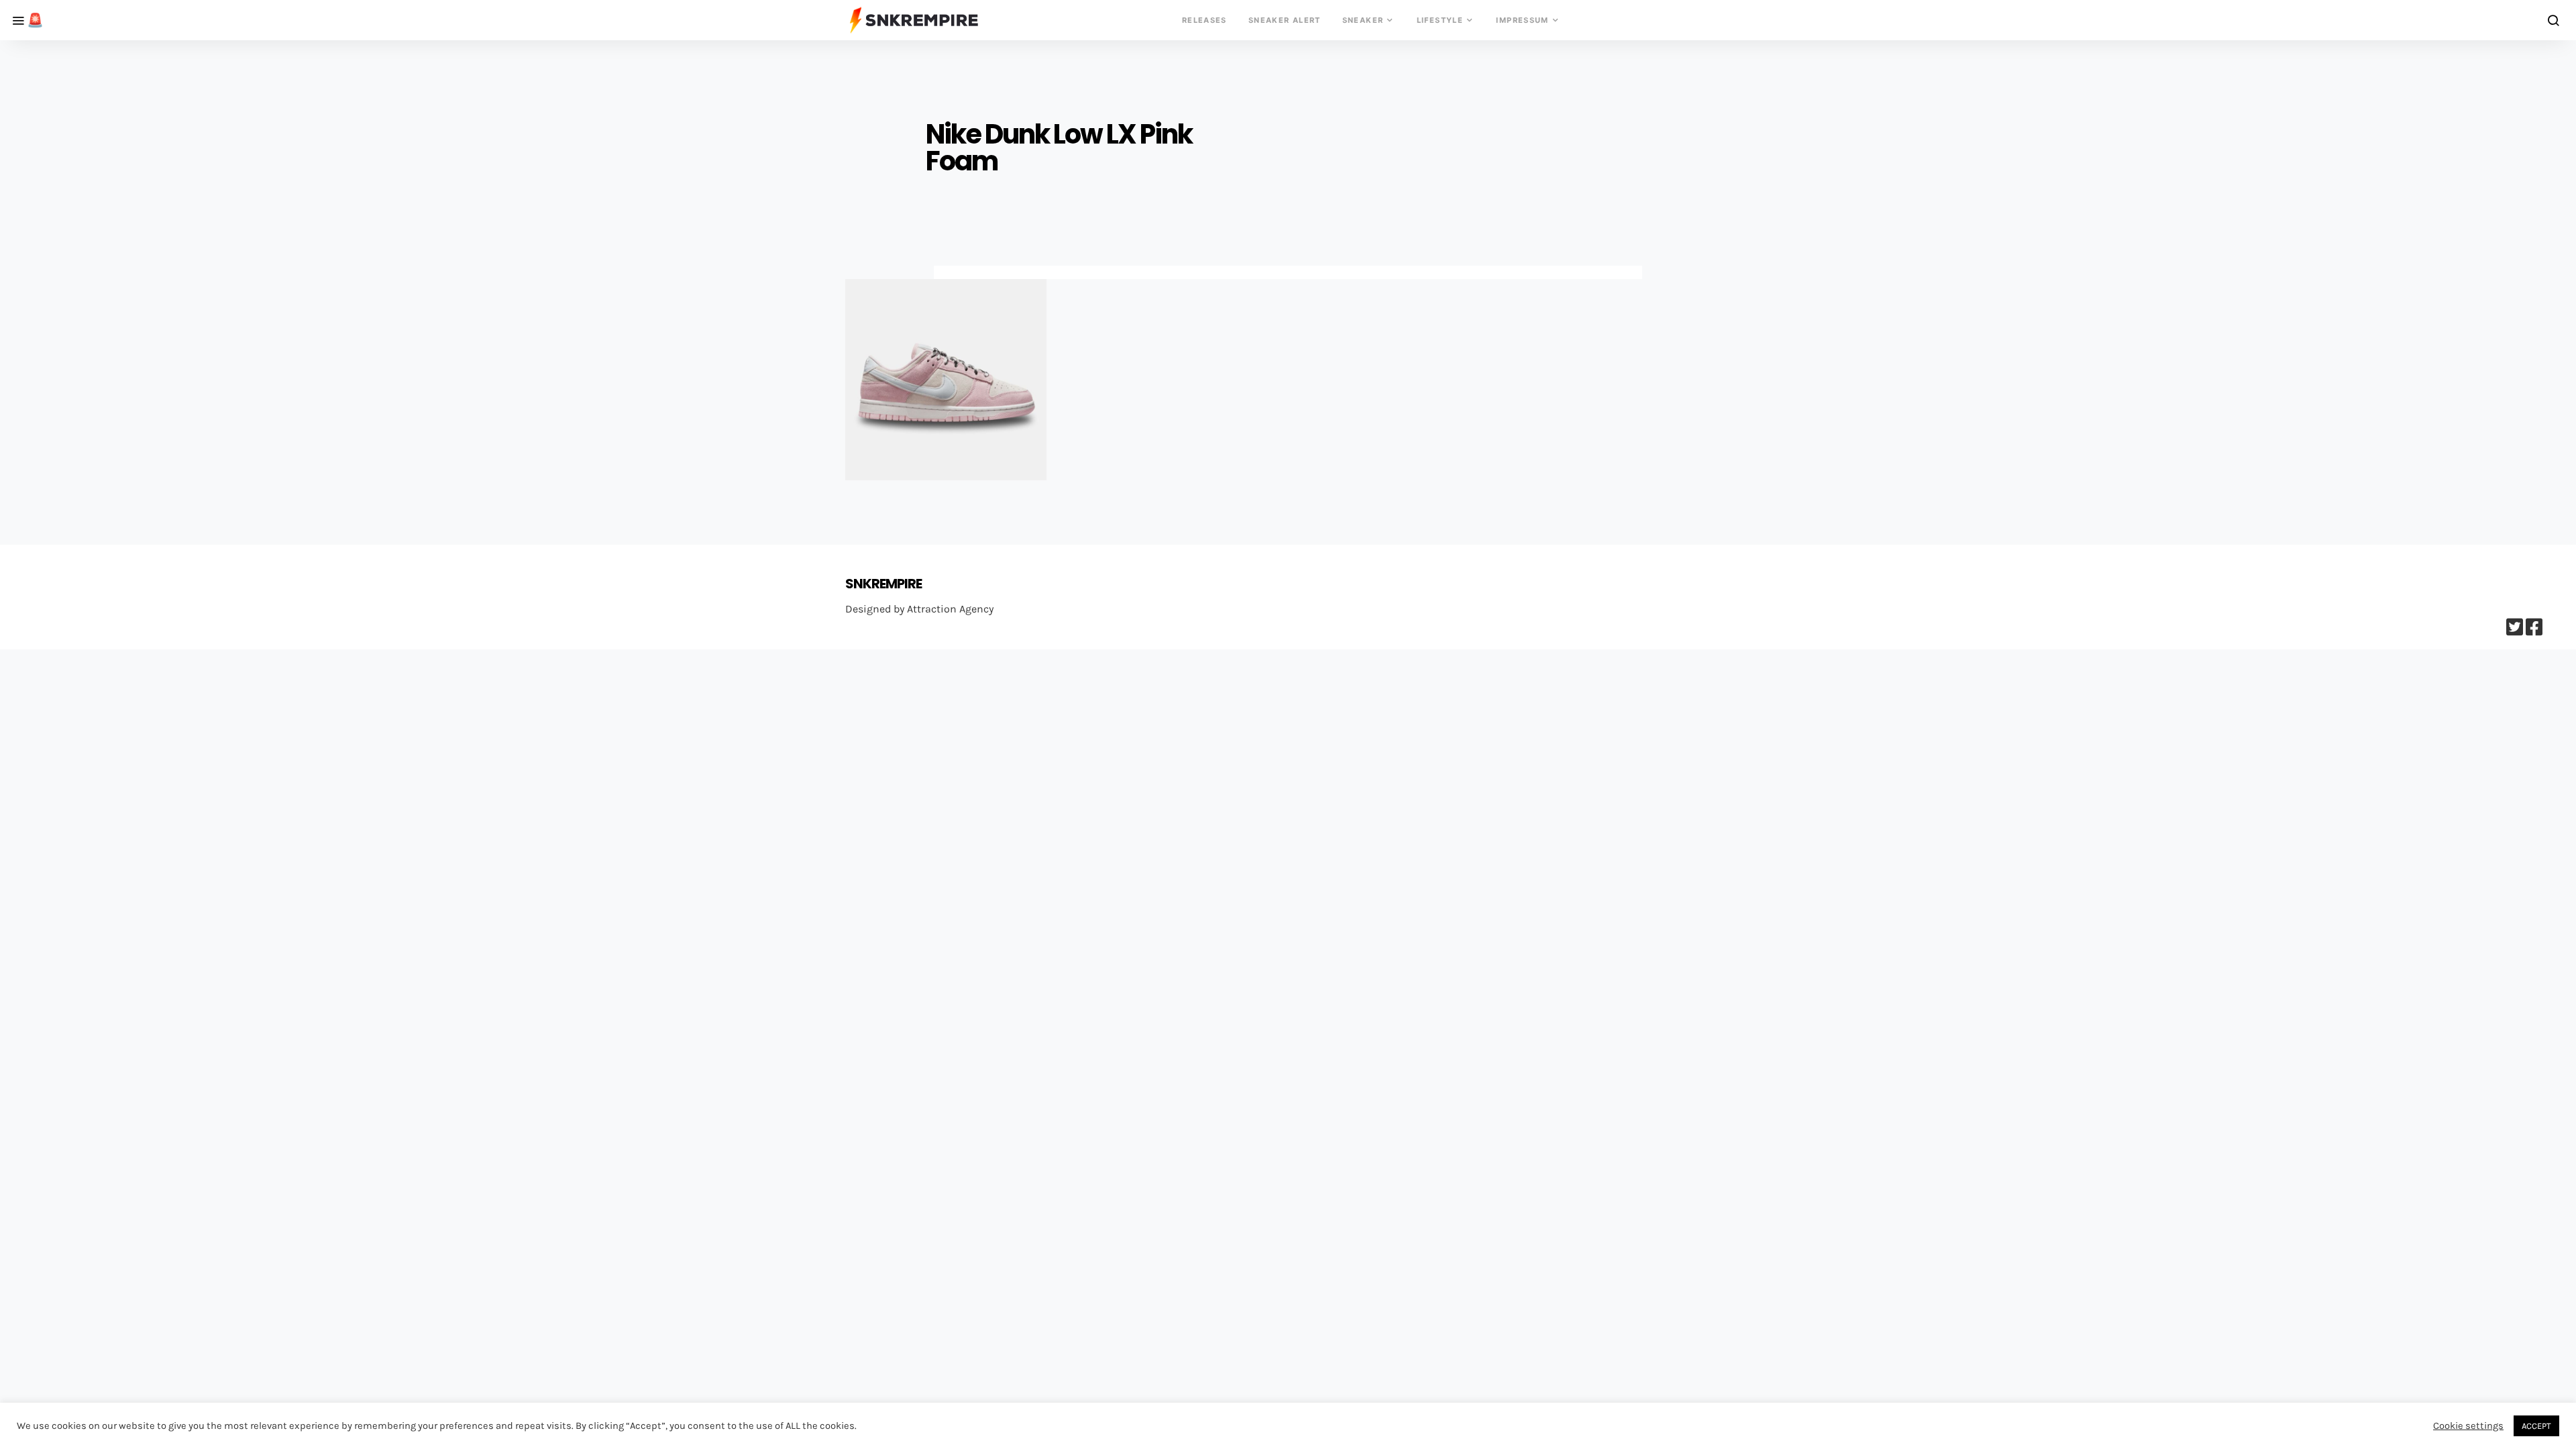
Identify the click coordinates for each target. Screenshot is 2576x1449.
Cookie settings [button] (2468, 1426)
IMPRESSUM (1522, 20)
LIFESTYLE (1440, 20)
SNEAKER (1363, 20)
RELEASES (1204, 20)
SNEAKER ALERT (1285, 20)
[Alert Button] (23, 20)
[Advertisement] (1288, 518)
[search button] (2554, 20)
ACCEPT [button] (2536, 1426)
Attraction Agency (950, 609)
